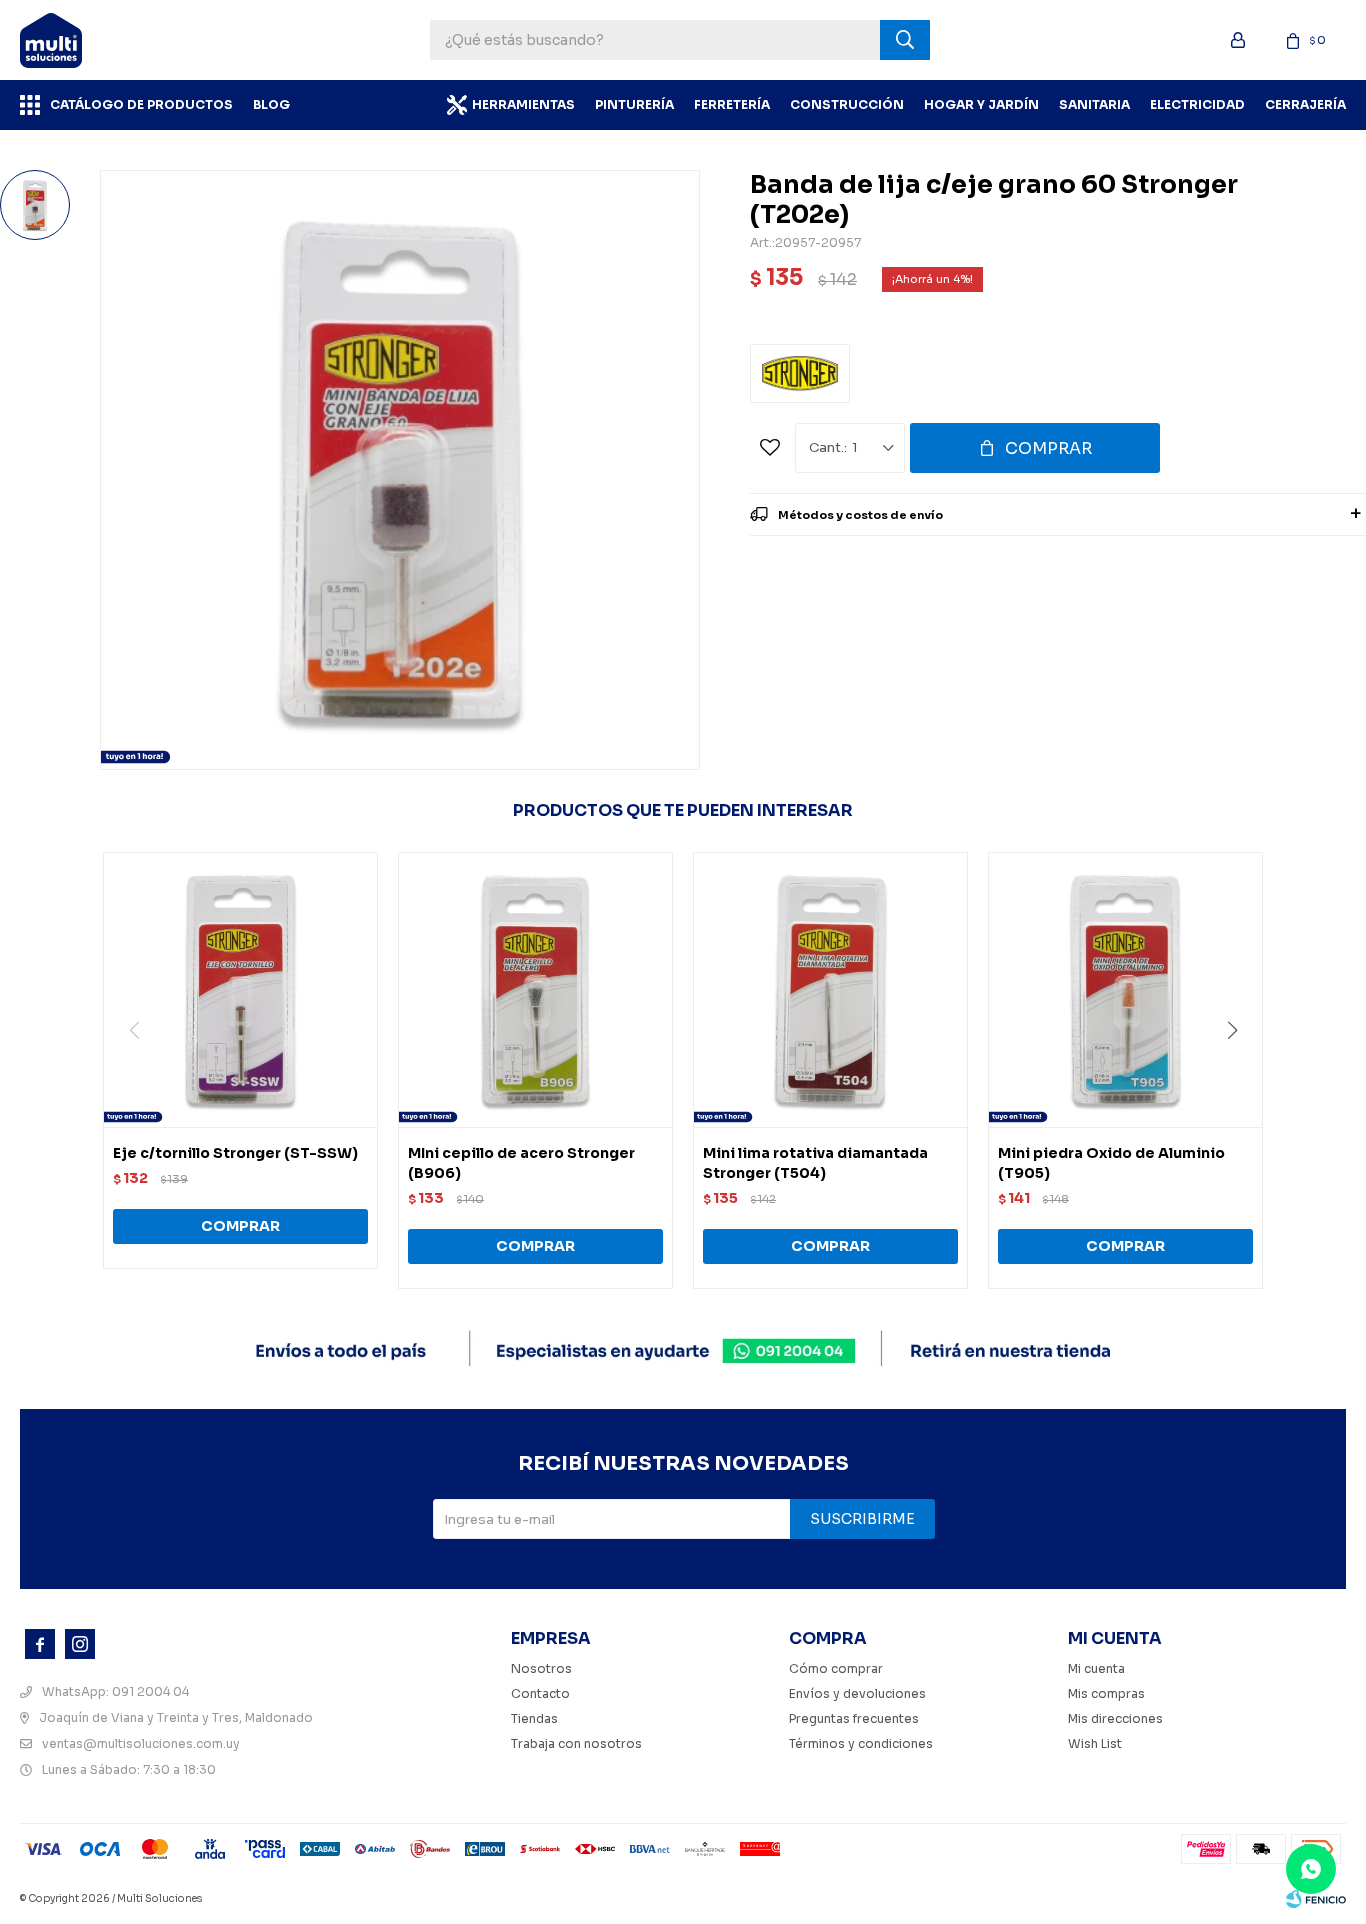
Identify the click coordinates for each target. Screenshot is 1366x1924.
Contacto (540, 1693)
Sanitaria (1094, 104)
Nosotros (541, 1668)
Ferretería (732, 104)
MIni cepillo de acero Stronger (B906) (521, 1163)
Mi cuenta (1096, 1668)
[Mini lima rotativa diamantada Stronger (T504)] (830, 989)
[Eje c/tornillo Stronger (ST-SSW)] (240, 989)
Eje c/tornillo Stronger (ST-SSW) (235, 1153)
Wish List (1095, 1743)
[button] (1239, 1071)
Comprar (1048, 448)
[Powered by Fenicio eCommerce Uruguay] (1316, 1899)
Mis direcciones (1115, 1718)
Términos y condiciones (861, 1743)
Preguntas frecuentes (854, 1718)
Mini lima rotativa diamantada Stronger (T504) (815, 1163)
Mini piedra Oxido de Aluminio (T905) (1111, 1163)
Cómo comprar (836, 1668)
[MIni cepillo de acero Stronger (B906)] (535, 989)
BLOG (271, 104)
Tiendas (534, 1718)
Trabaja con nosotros (576, 1743)
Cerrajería (1305, 104)
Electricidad (1197, 104)
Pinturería (634, 104)
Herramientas (523, 104)
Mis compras (1106, 1693)
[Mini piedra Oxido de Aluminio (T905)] (1125, 989)
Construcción (847, 104)
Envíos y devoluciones (857, 1693)
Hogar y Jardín (981, 104)
